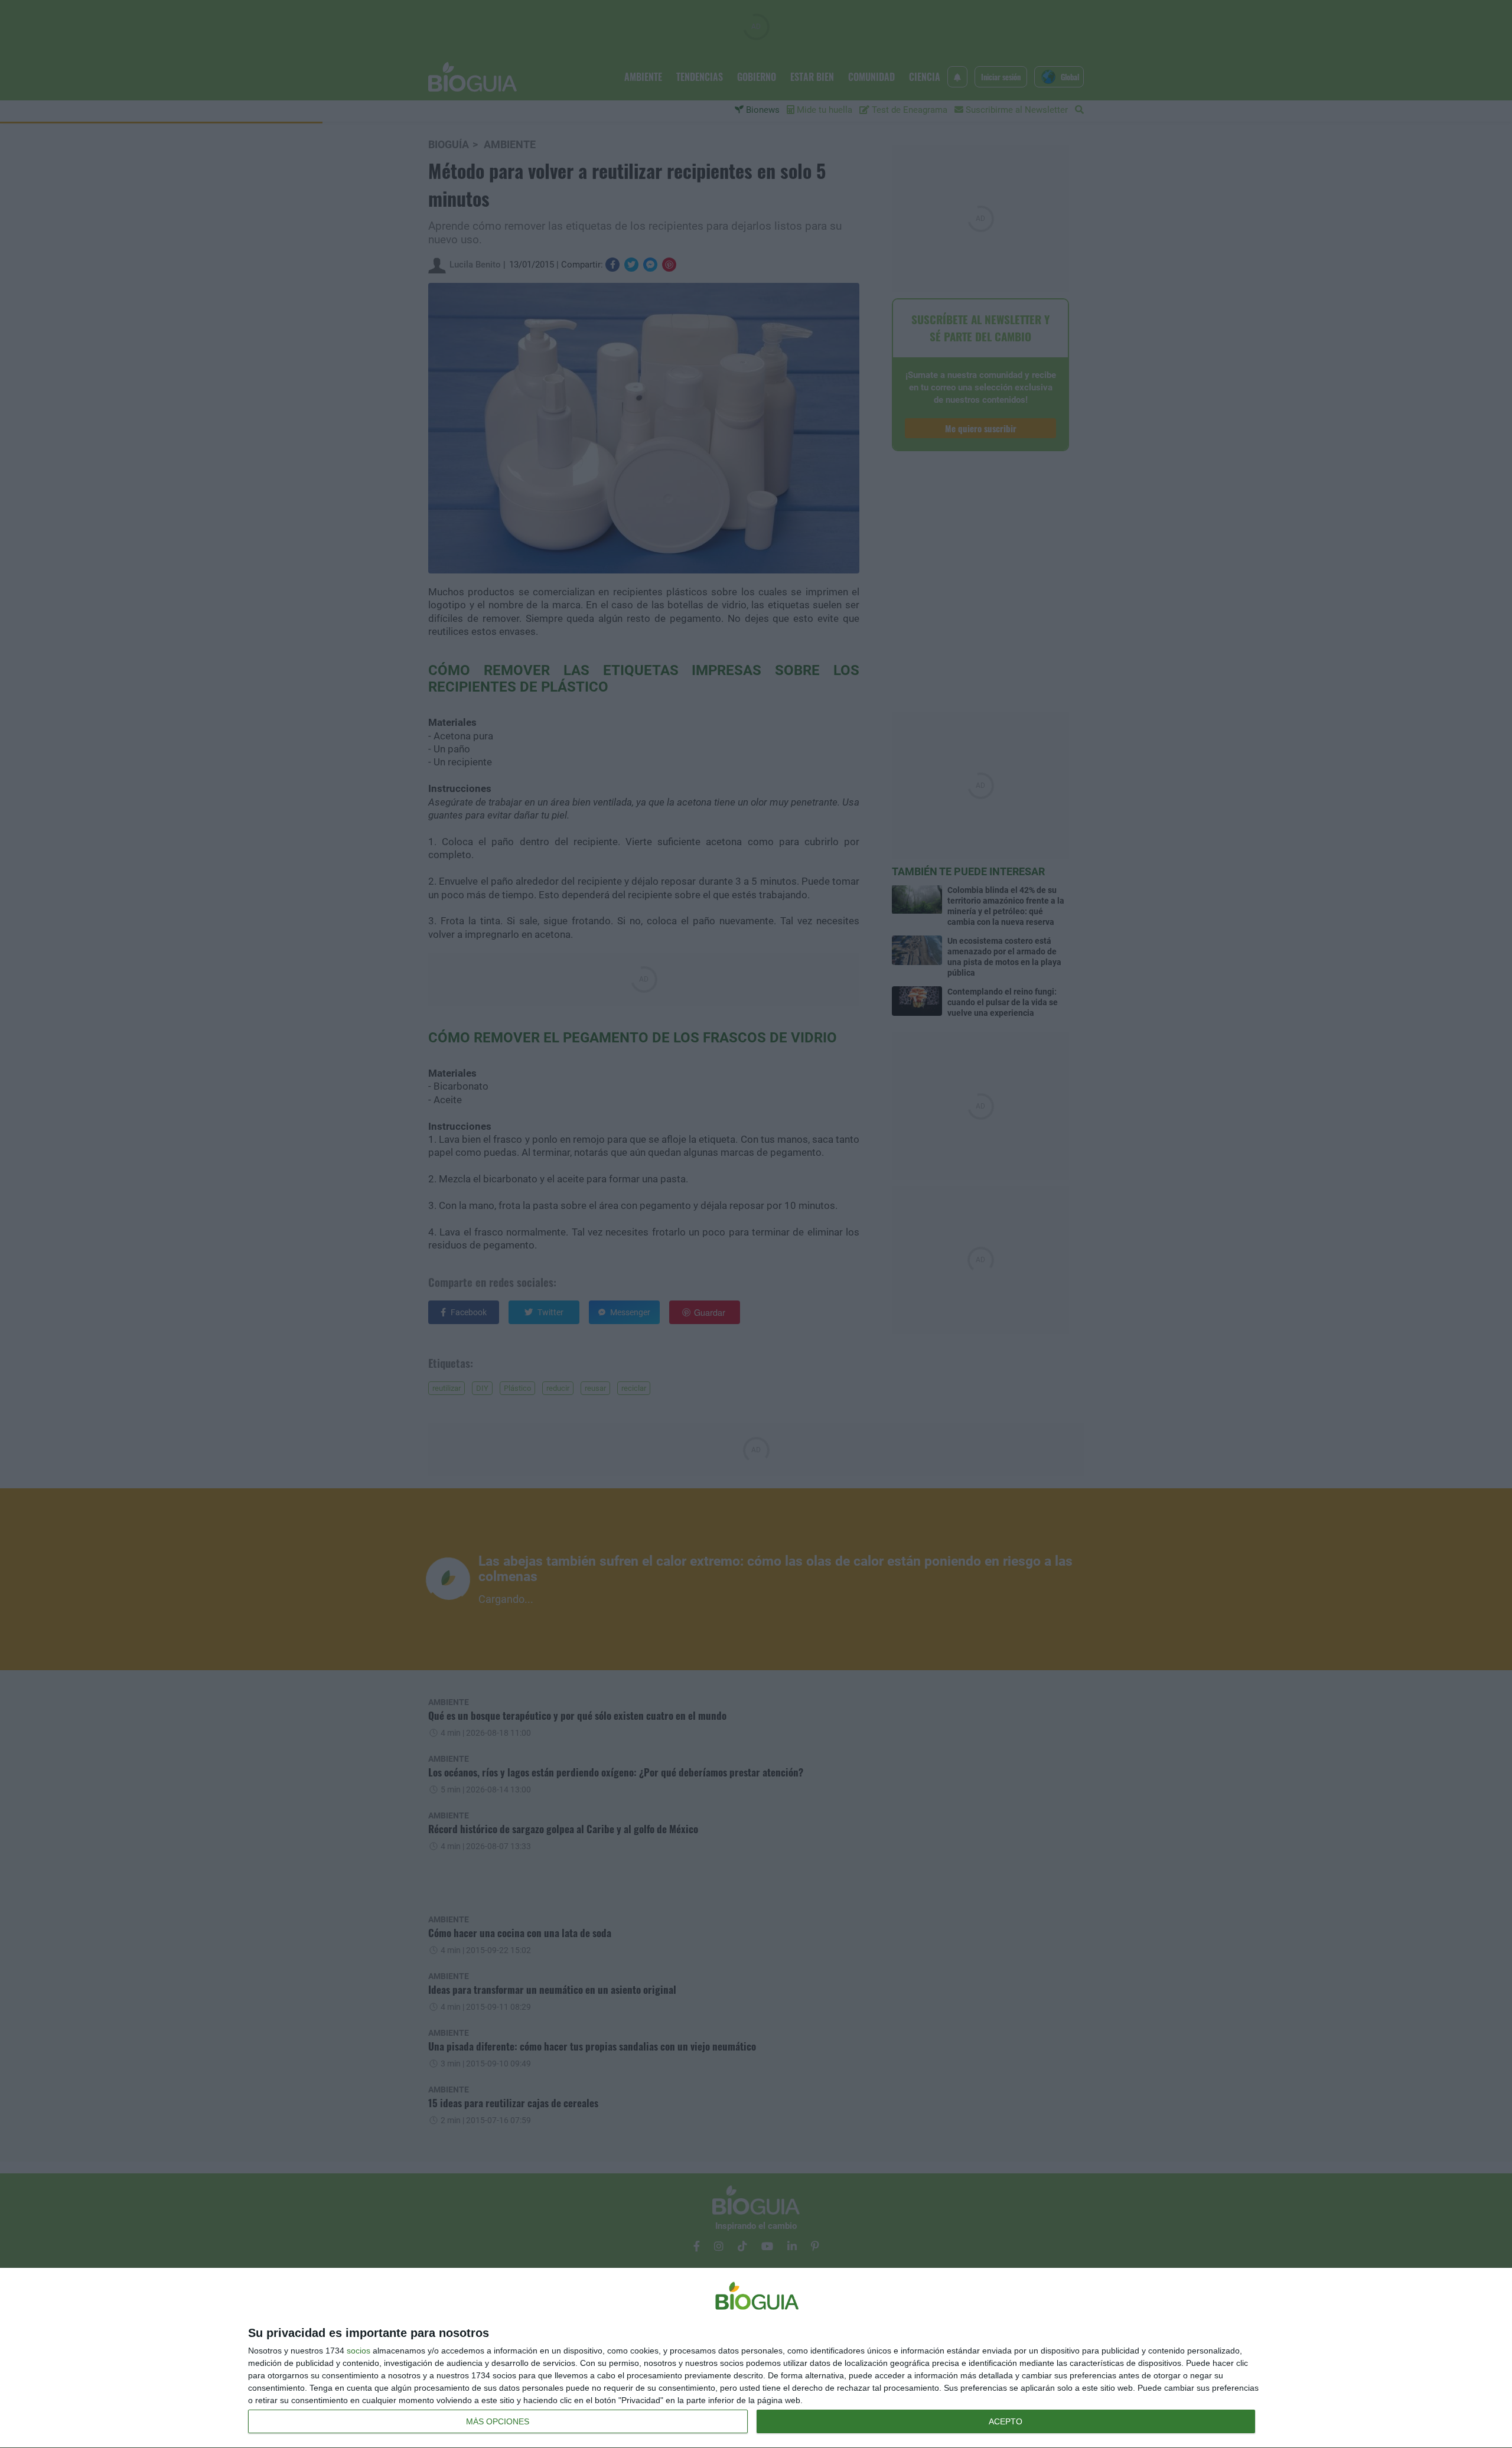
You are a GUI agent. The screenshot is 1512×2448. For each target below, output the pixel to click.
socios (359, 2351)
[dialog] (756, 2358)
